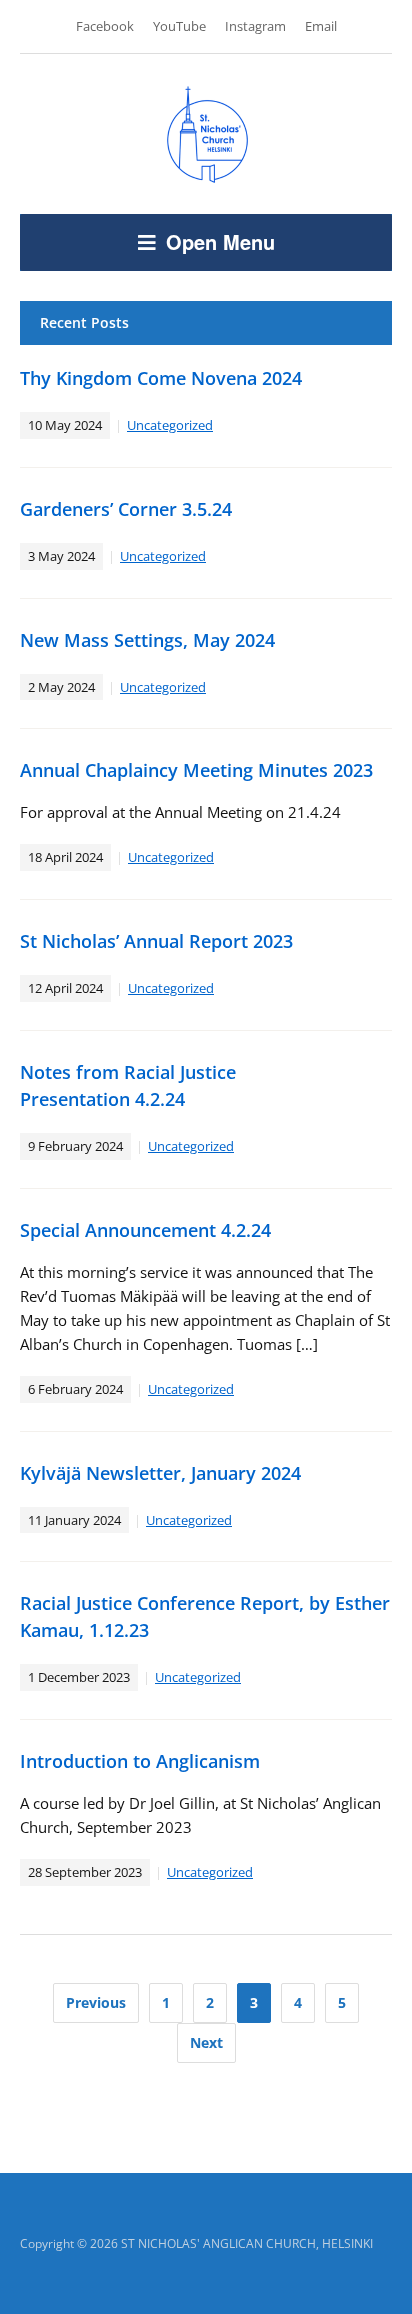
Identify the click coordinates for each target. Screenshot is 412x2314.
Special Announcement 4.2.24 (145, 1230)
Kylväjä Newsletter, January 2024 (160, 1473)
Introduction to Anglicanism (140, 1761)
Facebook (105, 26)
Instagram (255, 26)
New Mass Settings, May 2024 (147, 640)
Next (206, 2042)
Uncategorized (170, 425)
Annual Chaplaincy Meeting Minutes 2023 (196, 770)
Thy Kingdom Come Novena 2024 (161, 378)
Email (321, 26)
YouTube (179, 26)
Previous (96, 2002)
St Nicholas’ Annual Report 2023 (156, 941)
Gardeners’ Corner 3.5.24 (126, 509)
